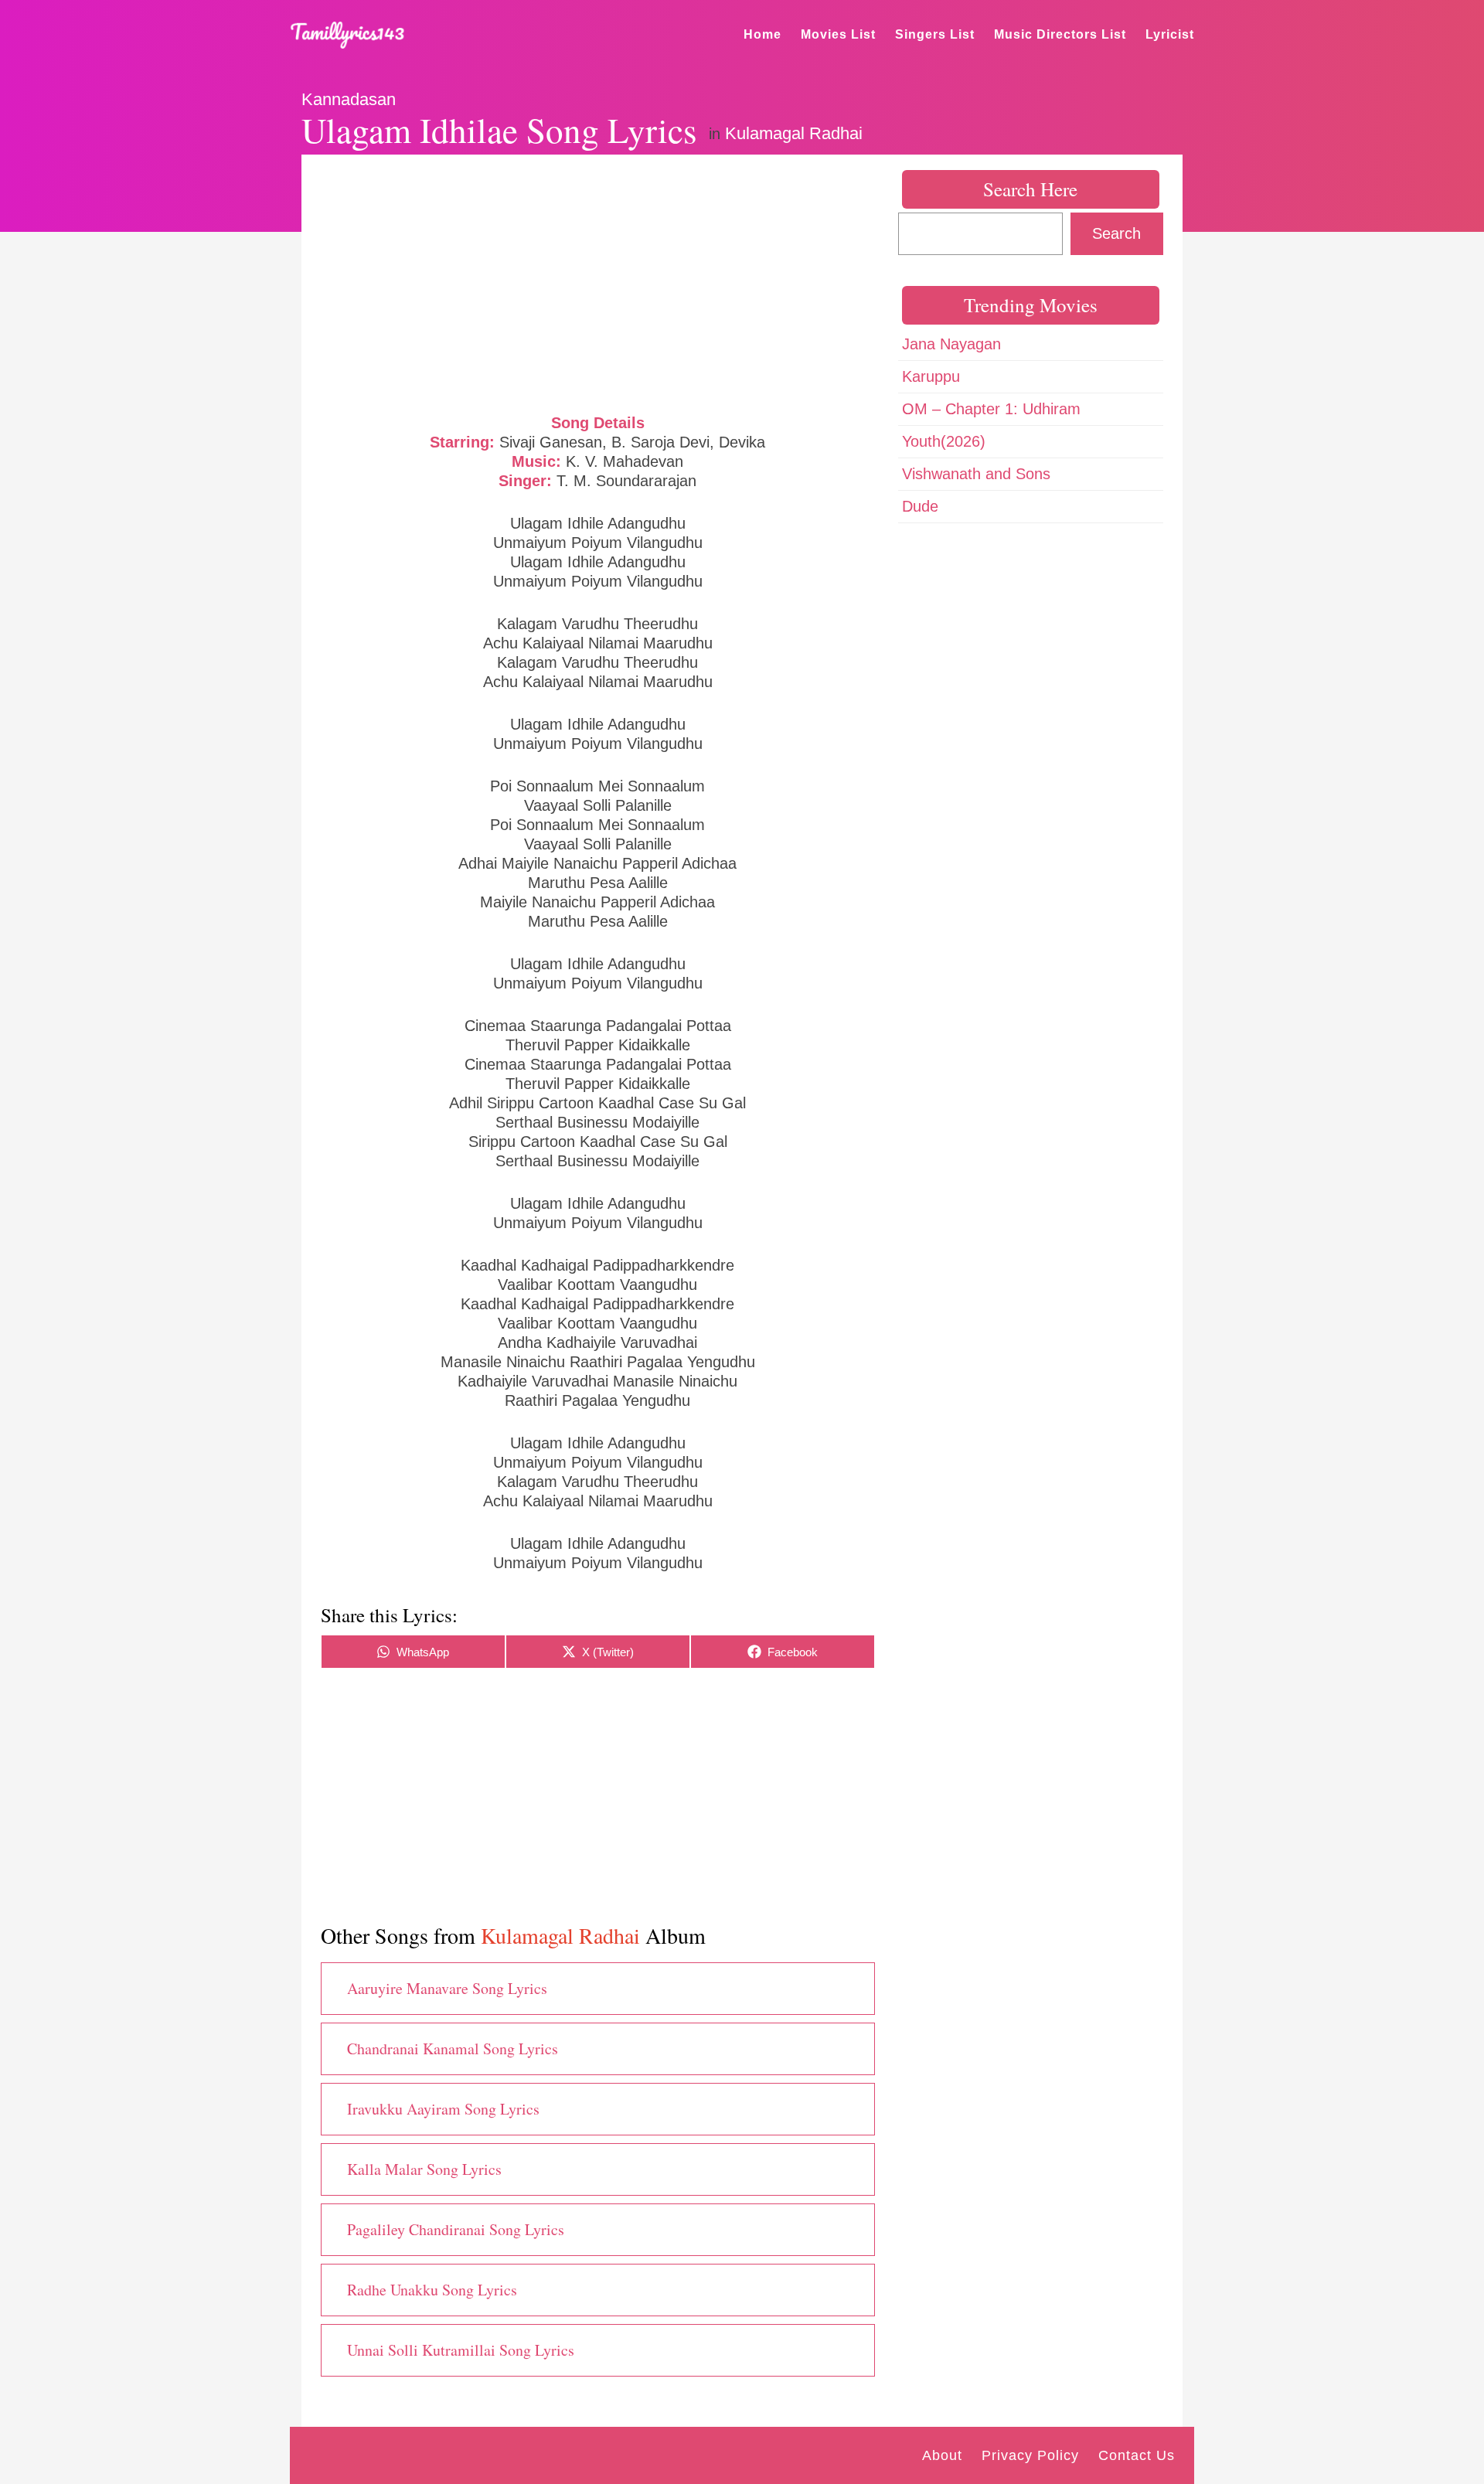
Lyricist (1170, 34)
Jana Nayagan (951, 344)
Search (1116, 233)
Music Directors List (1060, 34)
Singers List (935, 34)
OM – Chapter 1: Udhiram (991, 409)
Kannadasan (349, 99)
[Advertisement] (598, 282)
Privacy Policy (1030, 2455)
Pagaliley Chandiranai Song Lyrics (456, 2229)
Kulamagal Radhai (794, 133)
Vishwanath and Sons (976, 474)
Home (762, 34)
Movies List (838, 34)
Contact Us (1137, 2455)
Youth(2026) (944, 441)
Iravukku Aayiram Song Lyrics (443, 2109)
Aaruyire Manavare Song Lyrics (447, 1988)
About (942, 2455)
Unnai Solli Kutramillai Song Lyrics (461, 2350)
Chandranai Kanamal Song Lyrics (453, 2048)
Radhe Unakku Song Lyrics (432, 2290)
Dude (920, 506)
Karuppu (931, 376)
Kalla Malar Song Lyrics (424, 2169)
